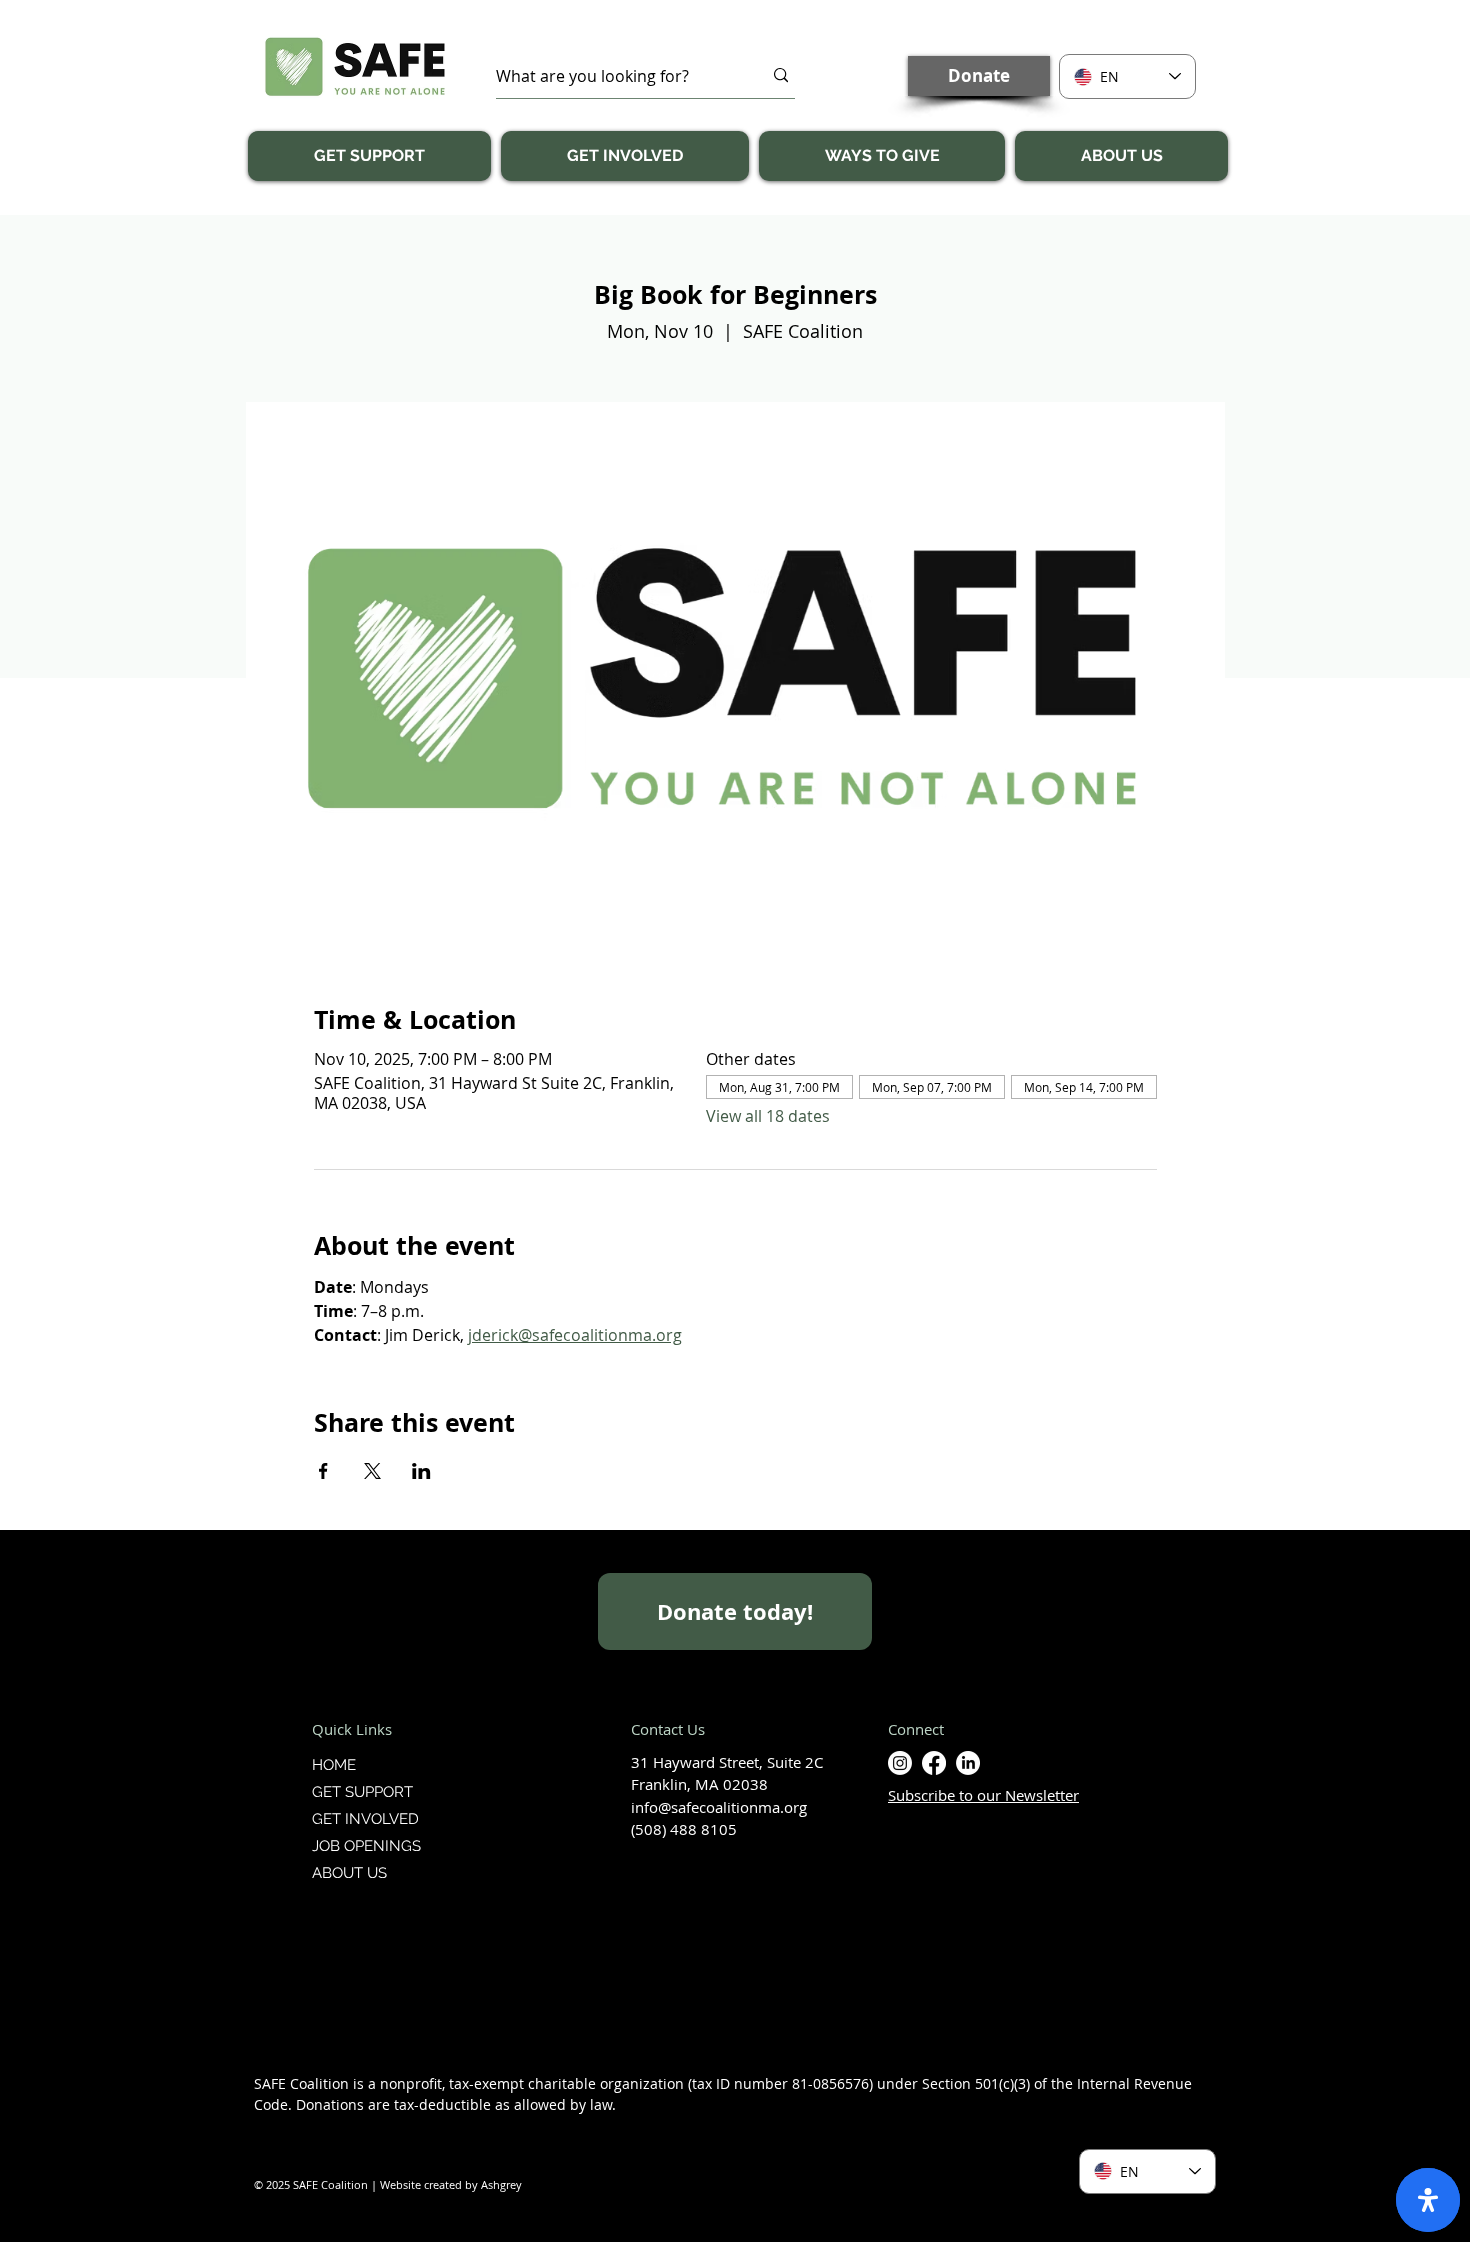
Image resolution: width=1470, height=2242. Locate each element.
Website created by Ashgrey (451, 2184)
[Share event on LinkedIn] (421, 1471)
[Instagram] (900, 1763)
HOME (334, 1765)
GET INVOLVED (365, 1819)
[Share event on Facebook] (323, 1471)
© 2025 (273, 2184)
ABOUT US (349, 1873)
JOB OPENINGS (366, 1846)
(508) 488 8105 (684, 1829)
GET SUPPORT (362, 1792)
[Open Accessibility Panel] (1428, 2200)
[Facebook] (934, 1763)
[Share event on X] (372, 1471)
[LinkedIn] (968, 1763)
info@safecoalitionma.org (719, 1807)
